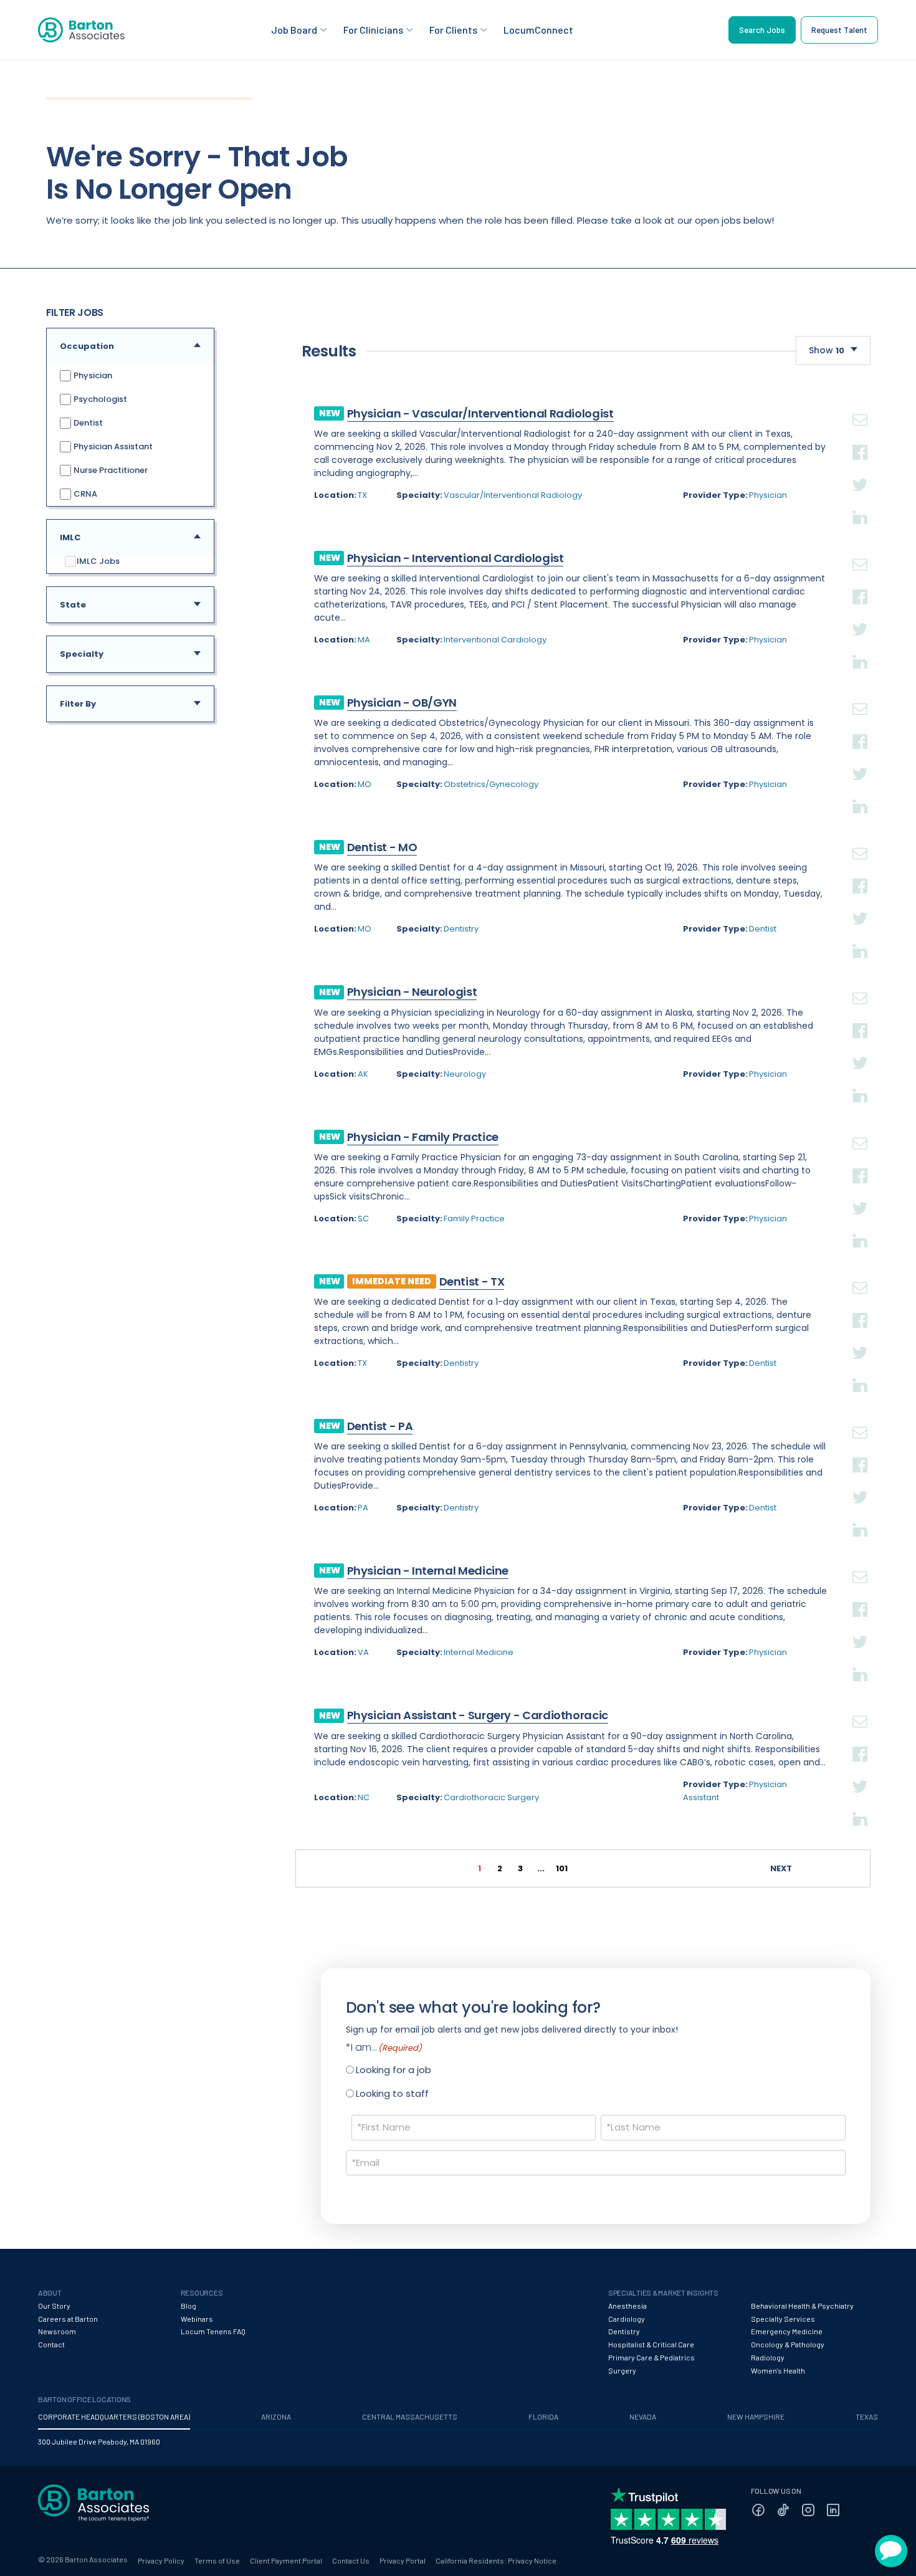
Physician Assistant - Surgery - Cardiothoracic (478, 1715)
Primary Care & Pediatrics (651, 2357)
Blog (188, 2306)
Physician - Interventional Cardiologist (456, 558)
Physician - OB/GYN (402, 703)
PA (363, 1508)
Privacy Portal (403, 2560)
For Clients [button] (453, 30)
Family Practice (474, 1219)
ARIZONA (276, 2416)
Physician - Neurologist (412, 992)
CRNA (84, 494)
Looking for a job (394, 2070)
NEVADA (643, 2416)
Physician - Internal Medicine (428, 1571)
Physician (92, 375)
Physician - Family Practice (423, 1137)
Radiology (768, 2357)
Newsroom (57, 2331)
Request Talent (839, 30)
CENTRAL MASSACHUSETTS (410, 2416)
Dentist (87, 423)
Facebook (860, 437)
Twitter (860, 470)
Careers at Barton (68, 2319)
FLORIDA (543, 2416)
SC (363, 1219)
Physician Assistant (112, 446)
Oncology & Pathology (788, 2344)
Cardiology (627, 2319)
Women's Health (778, 2370)
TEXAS (867, 2416)
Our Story (54, 2306)
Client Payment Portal (286, 2560)
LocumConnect (538, 30)
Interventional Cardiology (495, 640)
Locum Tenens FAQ (213, 2331)
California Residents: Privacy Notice (496, 2560)
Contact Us (351, 2560)
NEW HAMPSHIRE (756, 2416)
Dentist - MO (382, 847)
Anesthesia (627, 2306)
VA (363, 1652)
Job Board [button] (294, 30)
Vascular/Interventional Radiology (513, 495)
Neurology (465, 1074)
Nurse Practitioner (110, 470)
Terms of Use (217, 2560)
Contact (51, 2344)
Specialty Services (783, 2319)
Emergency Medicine (787, 2331)
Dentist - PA (380, 1426)
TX (362, 495)
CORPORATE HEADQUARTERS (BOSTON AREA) (114, 2416)
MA (364, 640)
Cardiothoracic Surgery (491, 1797)
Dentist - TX (472, 1281)
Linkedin (860, 502)
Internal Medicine (479, 1652)
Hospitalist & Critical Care (651, 2344)
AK (363, 1074)
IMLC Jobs (98, 561)
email (860, 405)
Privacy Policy (161, 2560)
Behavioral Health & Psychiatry (802, 2306)
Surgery (622, 2370)
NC (364, 1797)
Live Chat (891, 2551)
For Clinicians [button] (373, 30)
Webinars (197, 2319)
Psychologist (99, 399)
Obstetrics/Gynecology (491, 784)
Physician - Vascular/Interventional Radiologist (480, 413)
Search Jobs (762, 30)
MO (365, 784)
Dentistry (461, 929)
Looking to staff (392, 2093)
